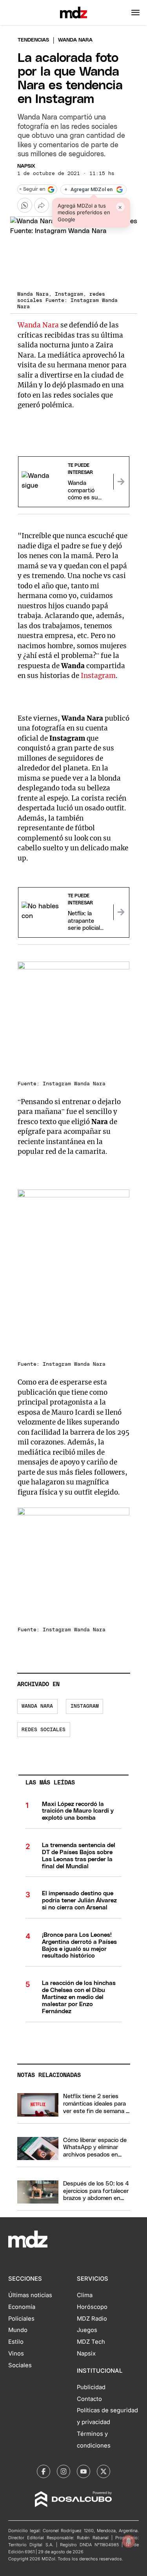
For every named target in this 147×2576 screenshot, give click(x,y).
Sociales (20, 2365)
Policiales (21, 2319)
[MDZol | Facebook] (44, 2471)
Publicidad (91, 2387)
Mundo (18, 2330)
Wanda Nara (38, 325)
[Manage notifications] (129, 2541)
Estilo (16, 2342)
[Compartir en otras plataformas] (42, 205)
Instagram (98, 676)
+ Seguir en (32, 189)
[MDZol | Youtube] (83, 2471)
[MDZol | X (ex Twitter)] (103, 2471)
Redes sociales (44, 1730)
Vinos (16, 2354)
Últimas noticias (30, 2295)
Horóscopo (92, 2307)
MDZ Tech (91, 2342)
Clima (85, 2295)
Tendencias (33, 40)
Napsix (26, 166)
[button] (135, 13)
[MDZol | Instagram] (64, 2471)
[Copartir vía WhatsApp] (25, 205)
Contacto (89, 2399)
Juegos (87, 2330)
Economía (22, 2307)
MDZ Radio (92, 2319)
